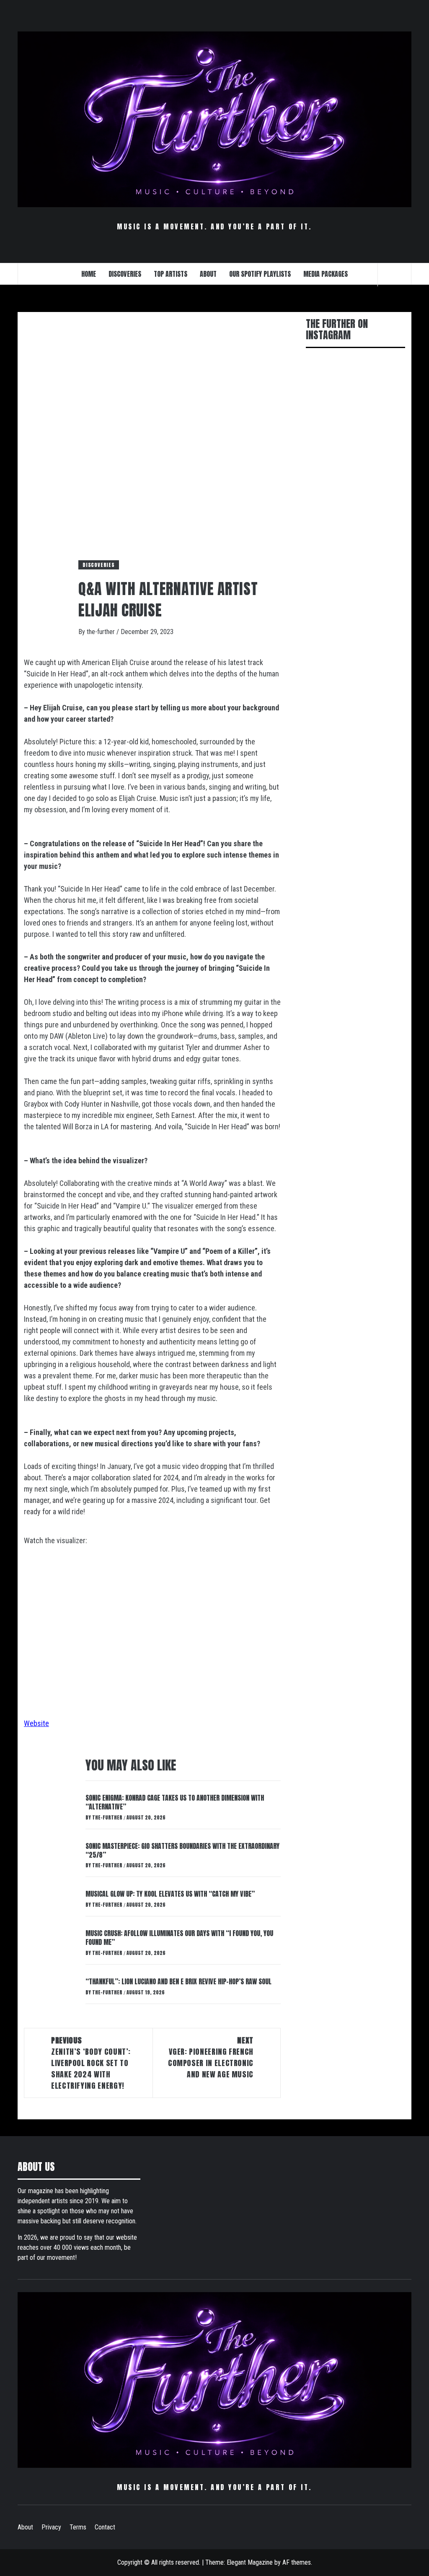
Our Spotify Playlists (260, 274)
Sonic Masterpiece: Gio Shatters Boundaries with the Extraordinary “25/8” (182, 1850)
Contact (105, 2527)
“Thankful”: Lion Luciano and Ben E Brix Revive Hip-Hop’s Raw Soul (178, 1981)
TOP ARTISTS (171, 274)
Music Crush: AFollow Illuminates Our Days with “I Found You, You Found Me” (179, 1938)
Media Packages (326, 274)
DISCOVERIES (125, 274)
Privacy (51, 2527)
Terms (78, 2527)
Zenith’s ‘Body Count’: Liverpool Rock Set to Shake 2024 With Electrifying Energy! (91, 2063)
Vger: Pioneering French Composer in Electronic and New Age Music (211, 2057)
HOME (89, 274)
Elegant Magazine (250, 2562)
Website (36, 1723)
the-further (102, 632)
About (25, 2527)
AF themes (297, 2562)
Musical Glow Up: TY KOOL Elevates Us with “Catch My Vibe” (170, 1894)
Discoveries (99, 565)
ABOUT (208, 274)
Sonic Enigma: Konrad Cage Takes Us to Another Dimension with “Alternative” (175, 1802)
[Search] (395, 275)
